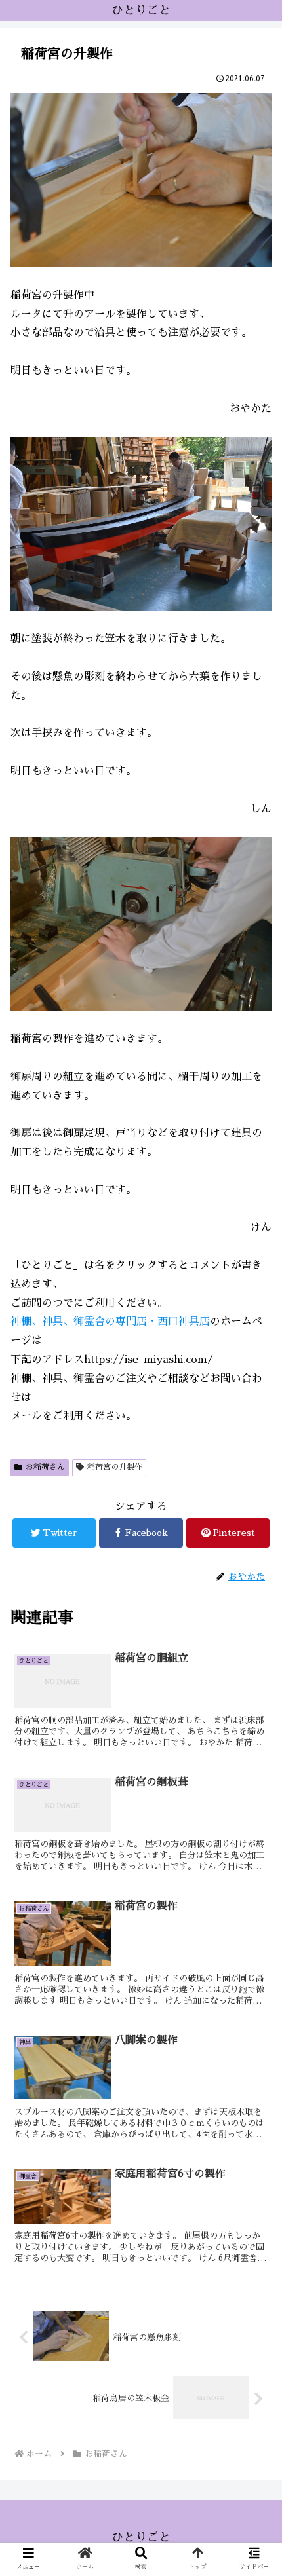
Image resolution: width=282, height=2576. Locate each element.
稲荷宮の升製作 (115, 1467)
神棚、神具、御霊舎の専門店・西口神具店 (110, 1322)
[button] (254, 1634)
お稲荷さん (45, 1467)
